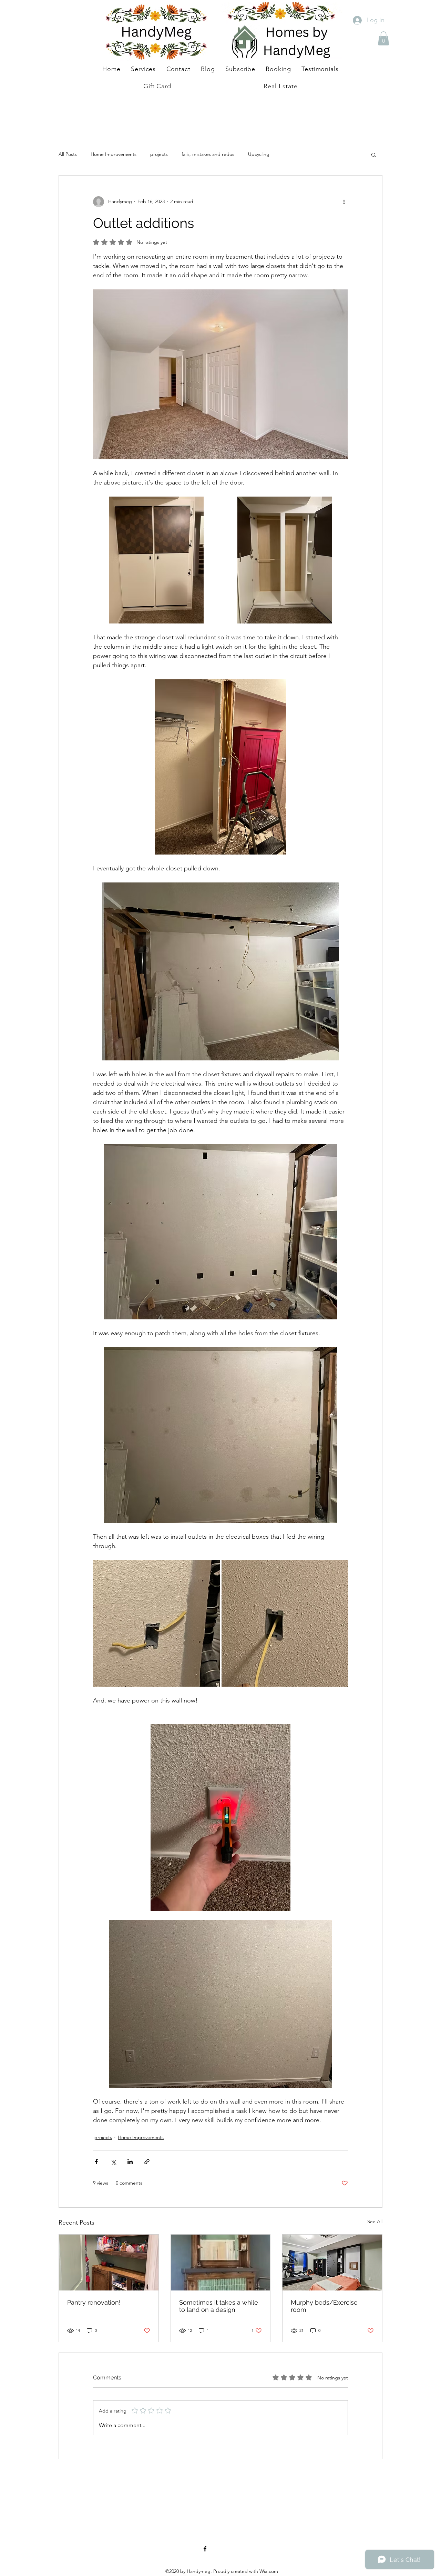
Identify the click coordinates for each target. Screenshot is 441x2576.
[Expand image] (156, 560)
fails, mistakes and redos (208, 154)
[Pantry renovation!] (109, 2263)
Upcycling (259, 154)
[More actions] (344, 202)
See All (375, 2221)
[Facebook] (205, 2549)
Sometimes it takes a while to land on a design (219, 2306)
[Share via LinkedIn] (130, 2162)
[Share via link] (147, 2162)
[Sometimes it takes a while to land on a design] (221, 2263)
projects (159, 154)
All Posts (68, 154)
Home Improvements (114, 154)
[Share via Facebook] (96, 2162)
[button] (383, 38)
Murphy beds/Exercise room (324, 2306)
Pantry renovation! (94, 2302)
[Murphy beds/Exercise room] (332, 2263)
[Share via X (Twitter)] (113, 2162)
